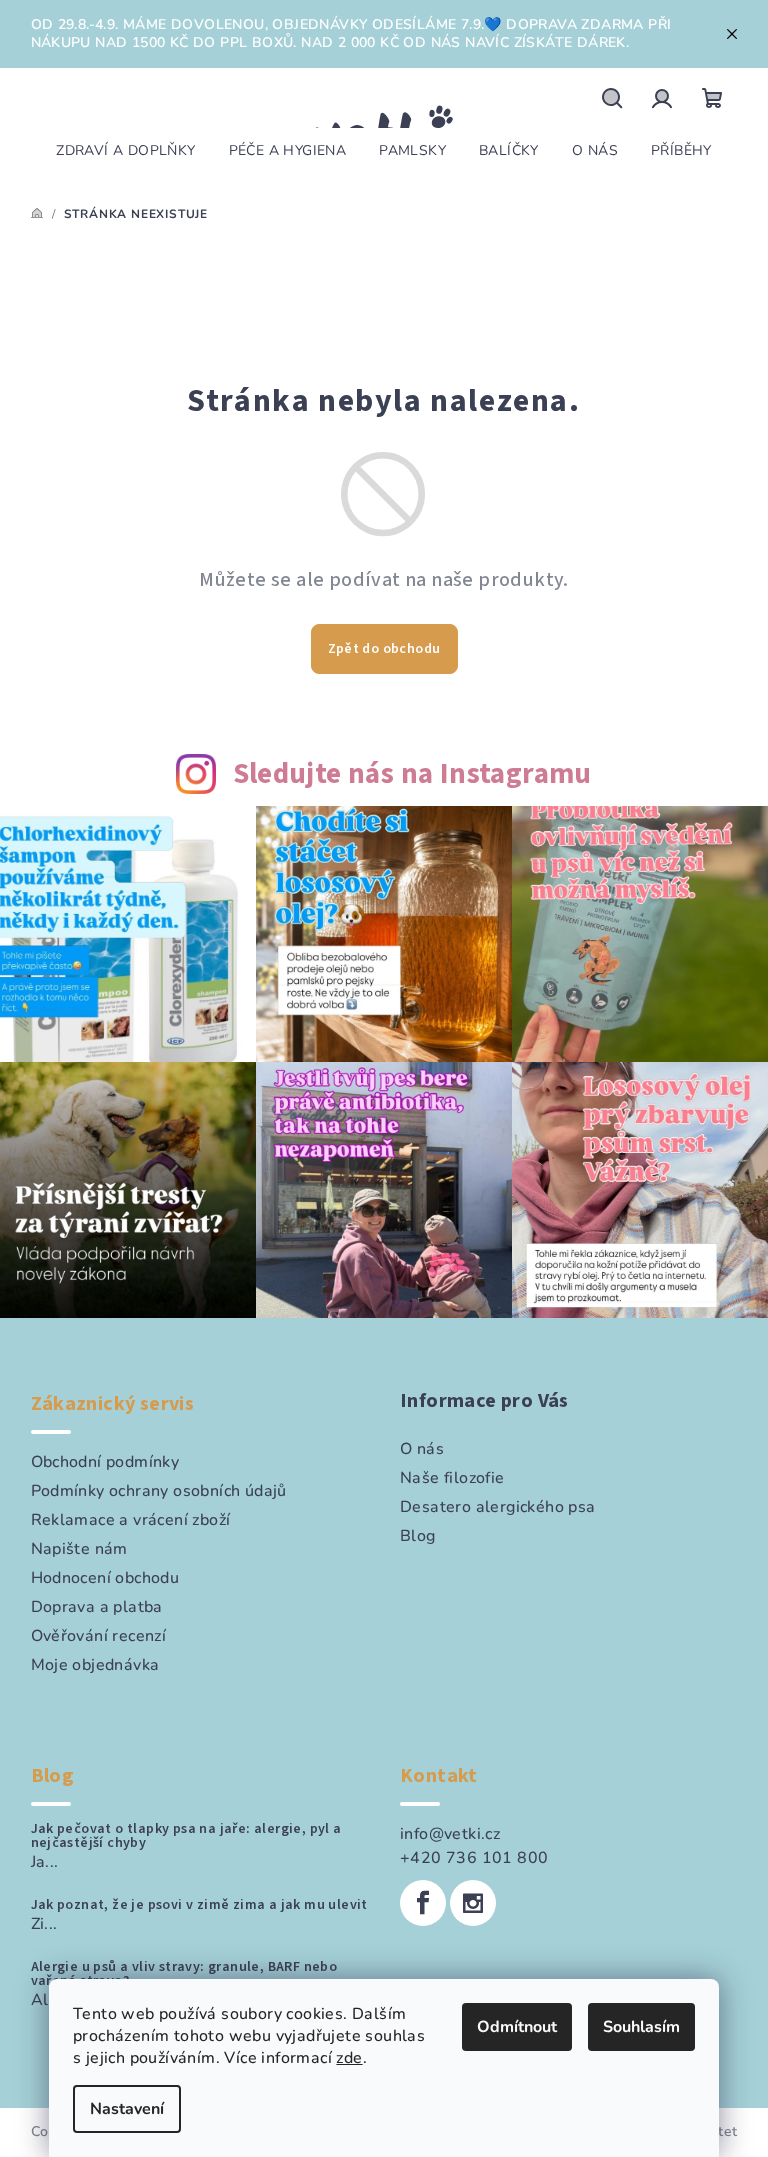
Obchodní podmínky (105, 1462)
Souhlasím (641, 2027)
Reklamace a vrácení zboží (131, 1520)
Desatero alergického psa (498, 1507)
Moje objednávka (95, 1665)
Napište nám (79, 1549)
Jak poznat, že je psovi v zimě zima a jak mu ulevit (199, 1905)
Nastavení (127, 2109)
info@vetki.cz (450, 1834)
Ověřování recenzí (99, 1636)
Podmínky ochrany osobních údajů (159, 1491)
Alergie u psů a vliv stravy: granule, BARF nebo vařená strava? (184, 1974)
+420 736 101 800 (474, 1858)
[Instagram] (473, 1903)
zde (349, 2058)
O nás (422, 1449)
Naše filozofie (452, 1478)
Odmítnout (517, 2027)
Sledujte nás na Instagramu (412, 774)
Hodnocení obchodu (105, 1578)
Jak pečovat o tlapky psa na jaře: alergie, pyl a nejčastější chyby (186, 1836)
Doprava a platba (97, 1607)
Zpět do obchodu (384, 649)
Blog (418, 1536)
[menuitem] (125, 151)
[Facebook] (423, 1903)
